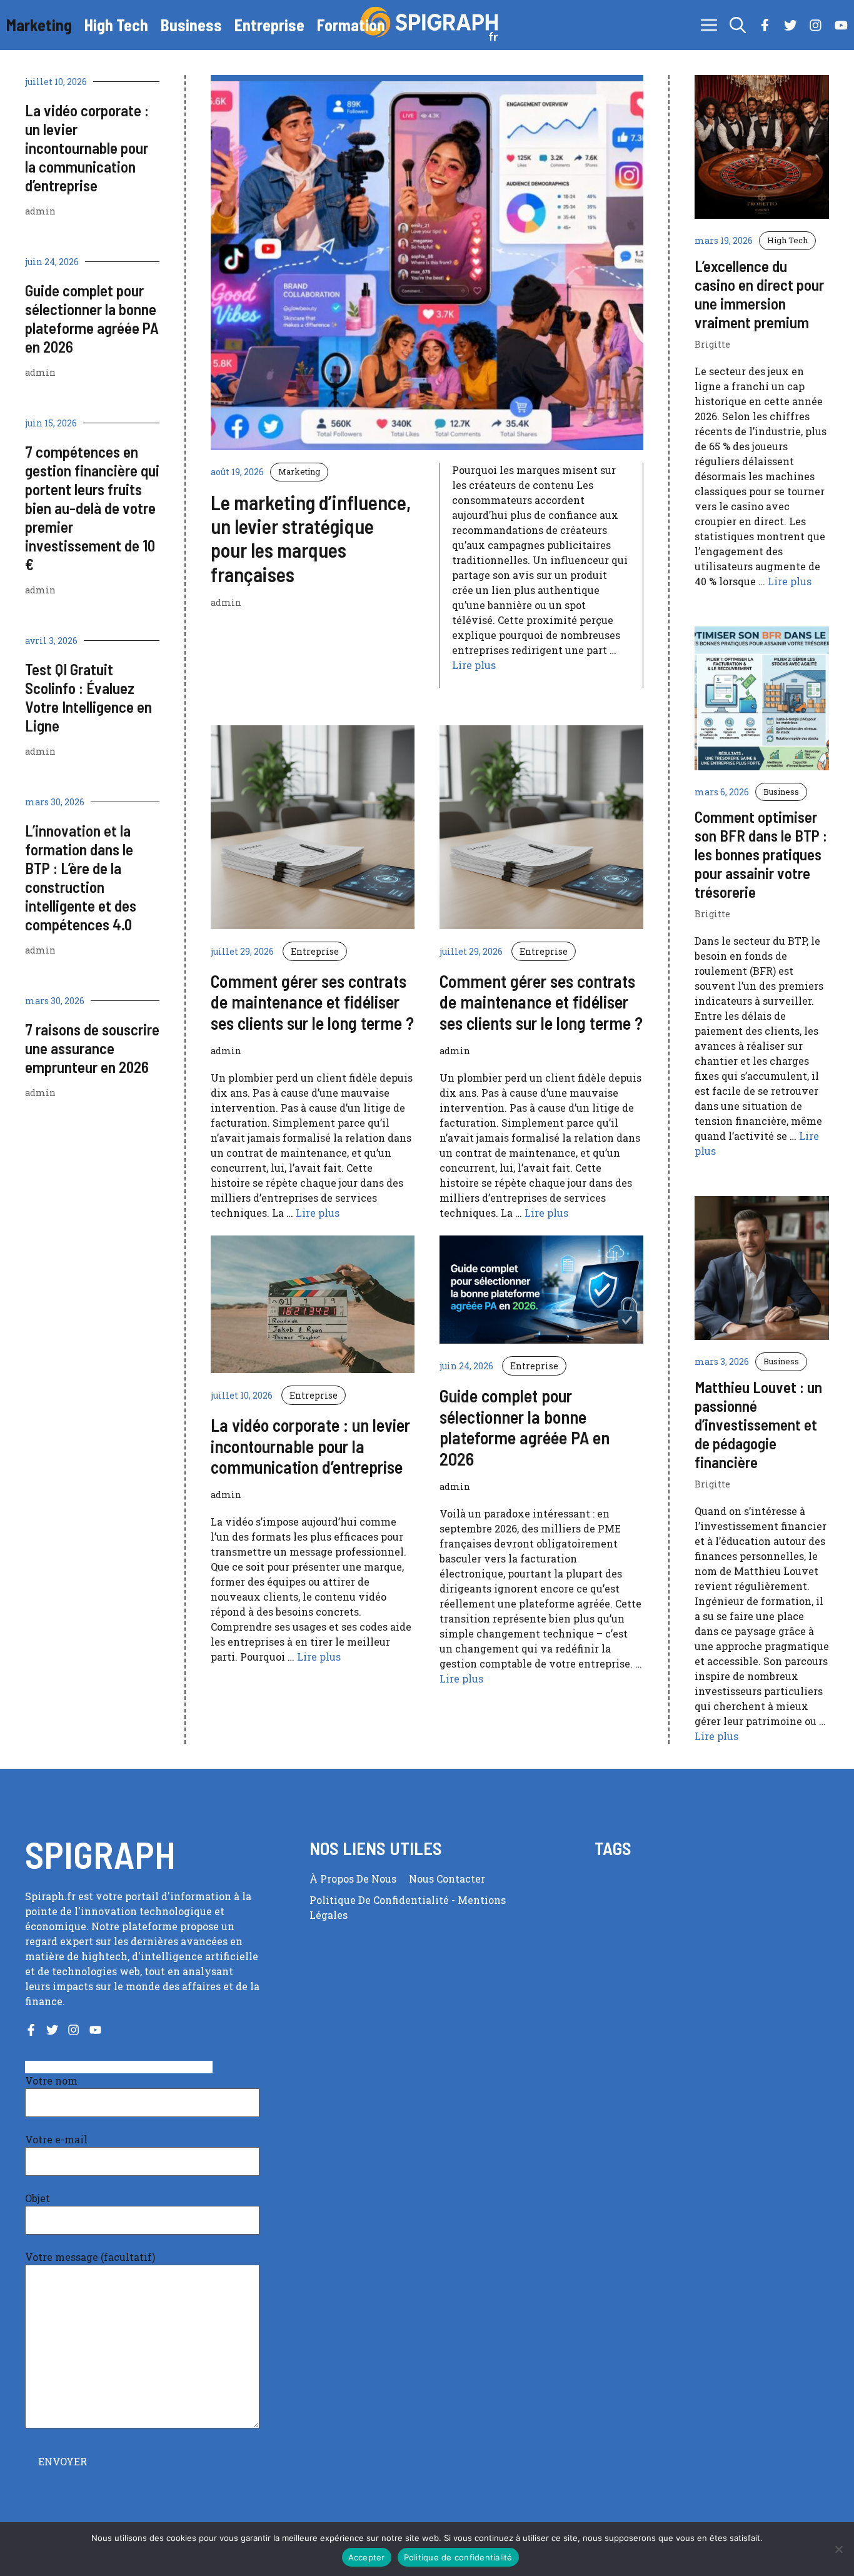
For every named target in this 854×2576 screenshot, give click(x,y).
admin (40, 211)
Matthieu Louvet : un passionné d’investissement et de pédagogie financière (758, 1424)
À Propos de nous (353, 1879)
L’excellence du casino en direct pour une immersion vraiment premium (759, 294)
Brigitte (712, 344)
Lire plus (474, 665)
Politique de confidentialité (380, 1900)
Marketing (39, 25)
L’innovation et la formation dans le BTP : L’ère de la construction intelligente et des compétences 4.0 (81, 877)
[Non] (838, 2549)
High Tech (116, 25)
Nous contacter (447, 1879)
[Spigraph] (434, 25)
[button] (738, 25)
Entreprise (269, 25)
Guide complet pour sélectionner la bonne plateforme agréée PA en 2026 (92, 318)
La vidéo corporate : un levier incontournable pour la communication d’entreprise (87, 148)
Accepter (367, 2557)
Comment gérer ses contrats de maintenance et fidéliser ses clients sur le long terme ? (312, 1002)
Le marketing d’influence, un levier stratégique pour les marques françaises (311, 538)
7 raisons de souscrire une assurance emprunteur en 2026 (92, 1048)
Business (191, 25)
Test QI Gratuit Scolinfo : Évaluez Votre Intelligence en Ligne (88, 697)
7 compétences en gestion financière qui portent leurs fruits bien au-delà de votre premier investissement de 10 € (92, 508)
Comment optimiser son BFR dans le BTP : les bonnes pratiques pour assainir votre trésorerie (761, 854)
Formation (351, 25)
